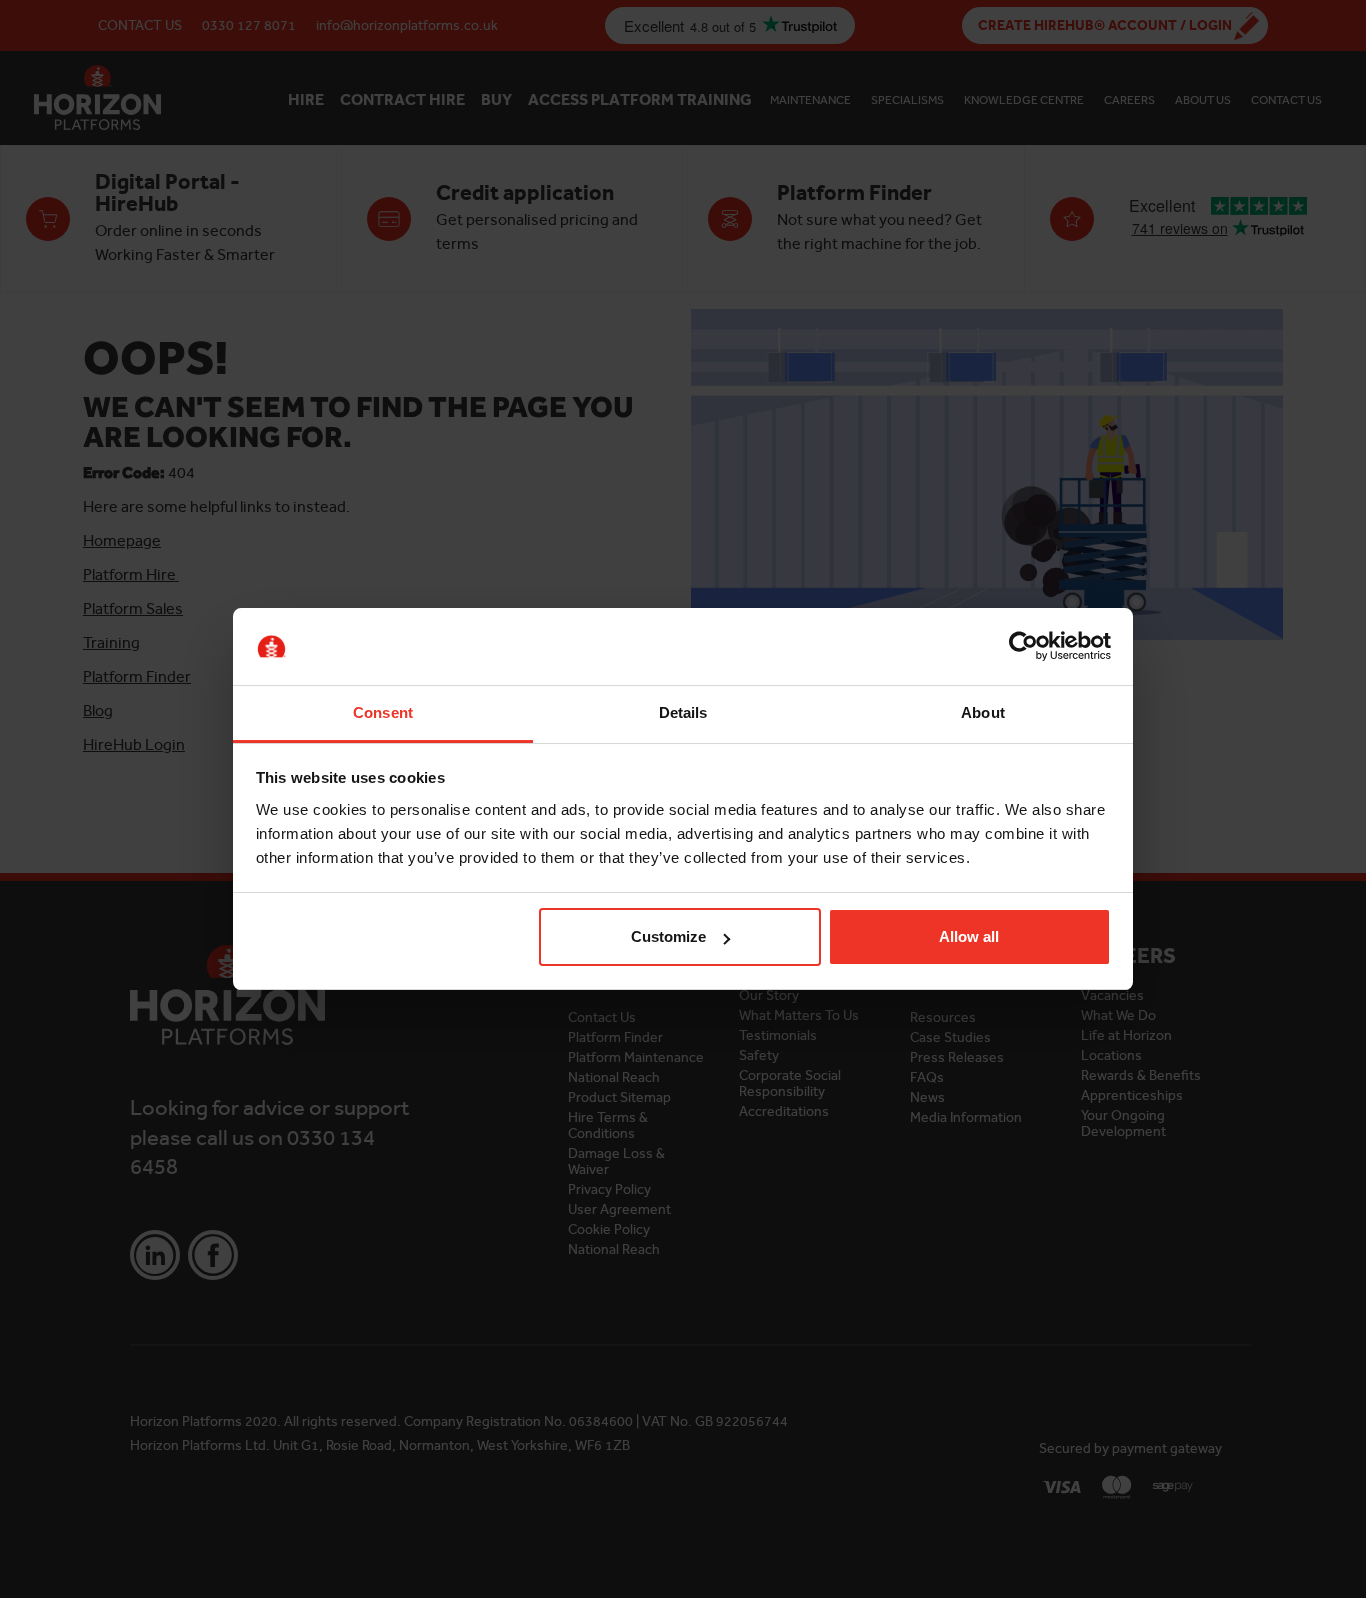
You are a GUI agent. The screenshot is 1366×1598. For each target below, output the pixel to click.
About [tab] (983, 712)
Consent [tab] (383, 712)
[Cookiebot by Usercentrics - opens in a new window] (1023, 647)
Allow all (969, 936)
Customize (668, 936)
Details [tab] (683, 712)
